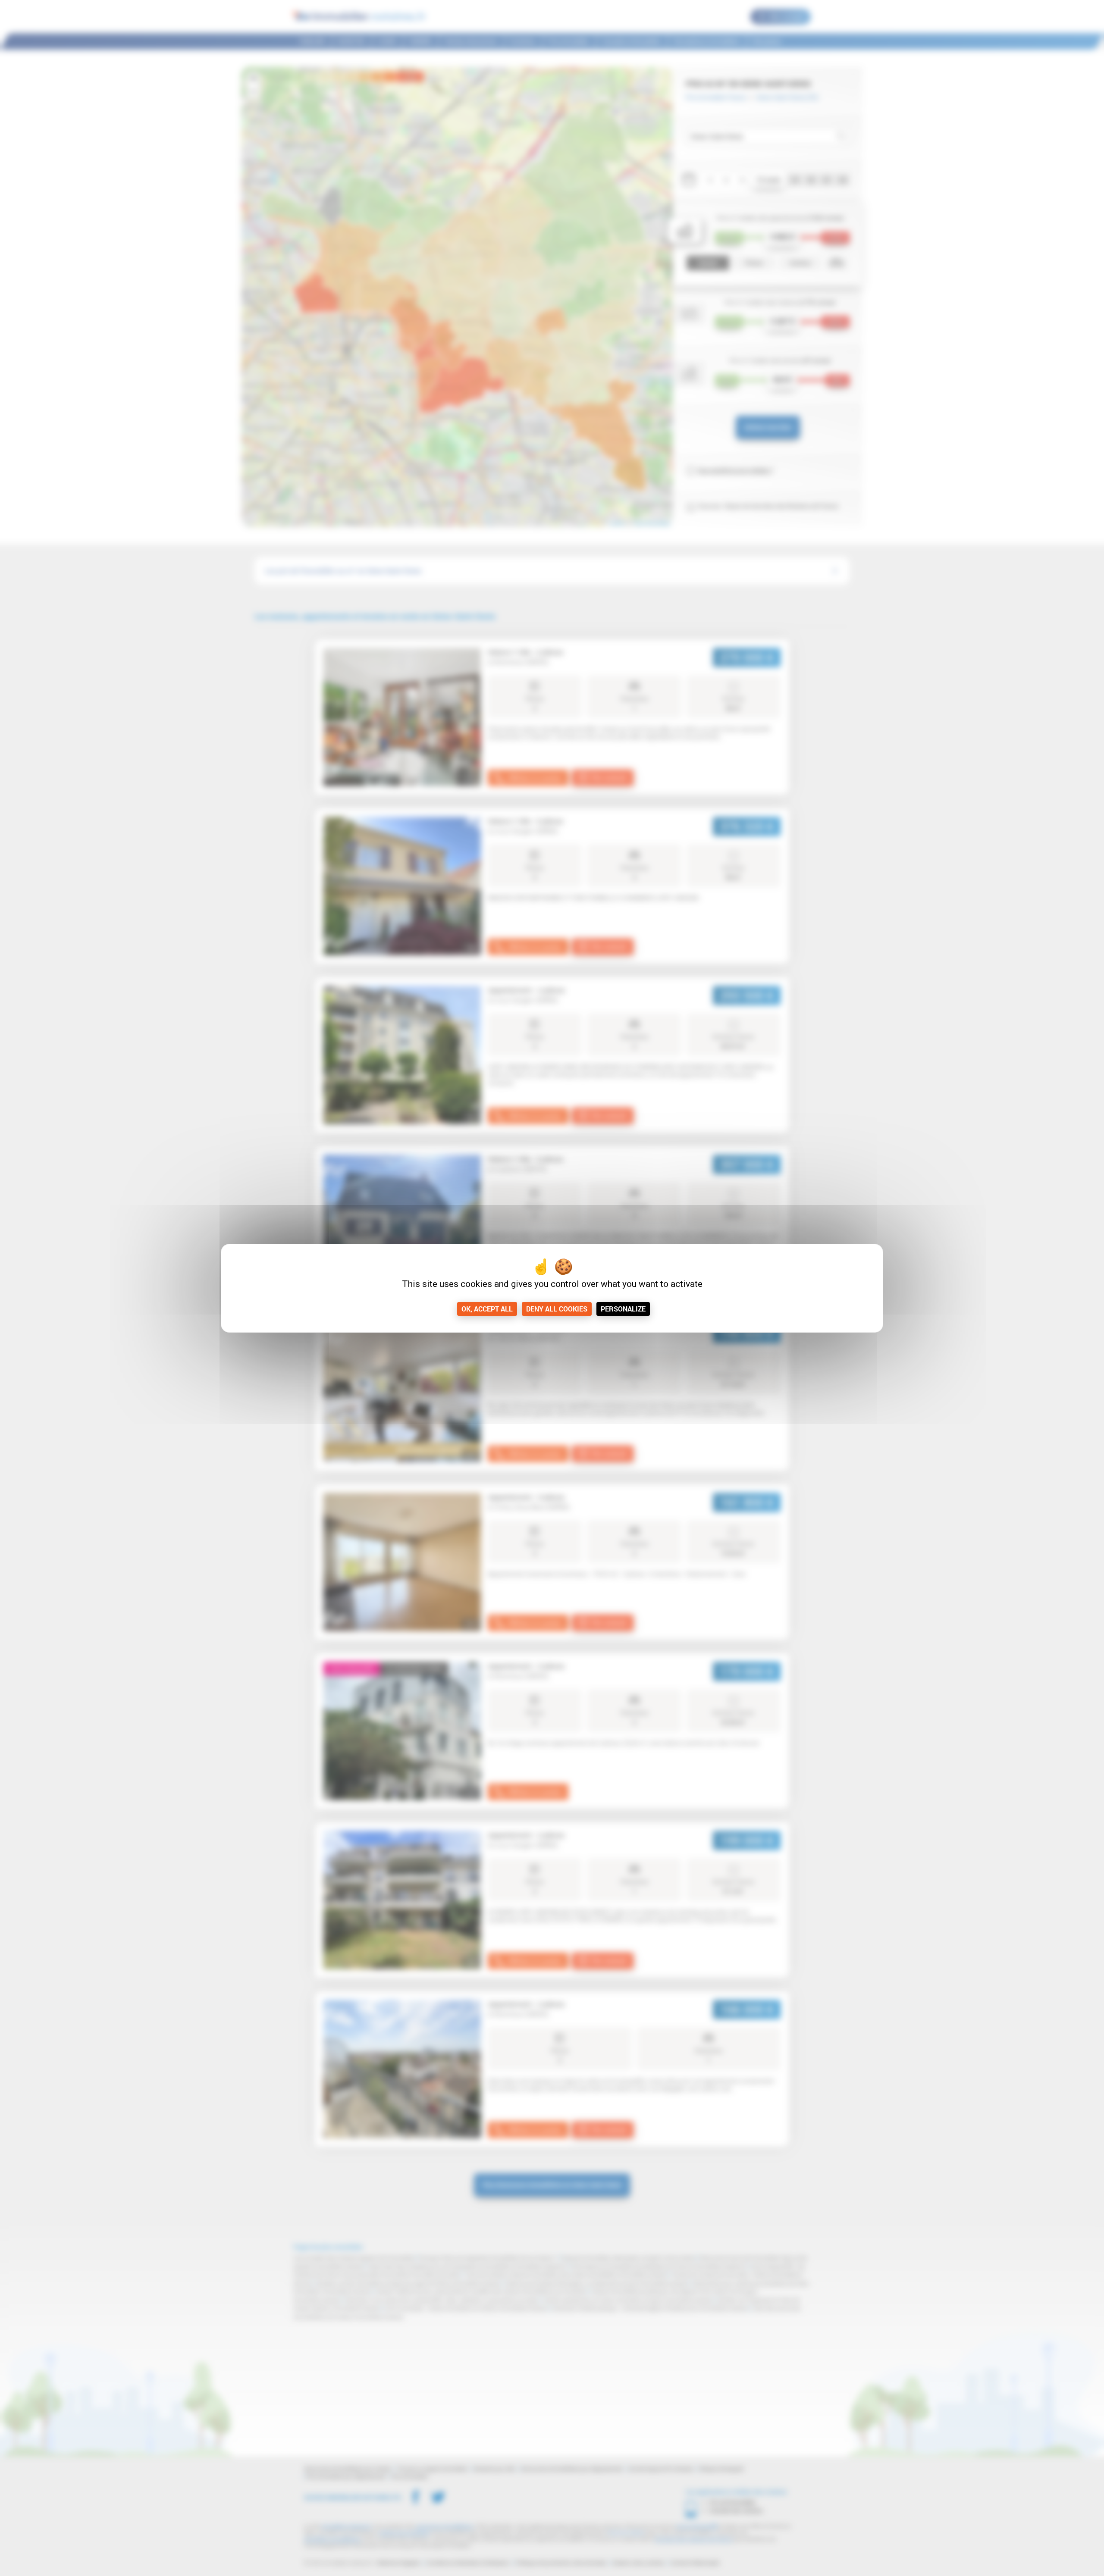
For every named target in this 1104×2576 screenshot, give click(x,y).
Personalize (623, 1309)
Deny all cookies (557, 1309)
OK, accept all (487, 1309)
